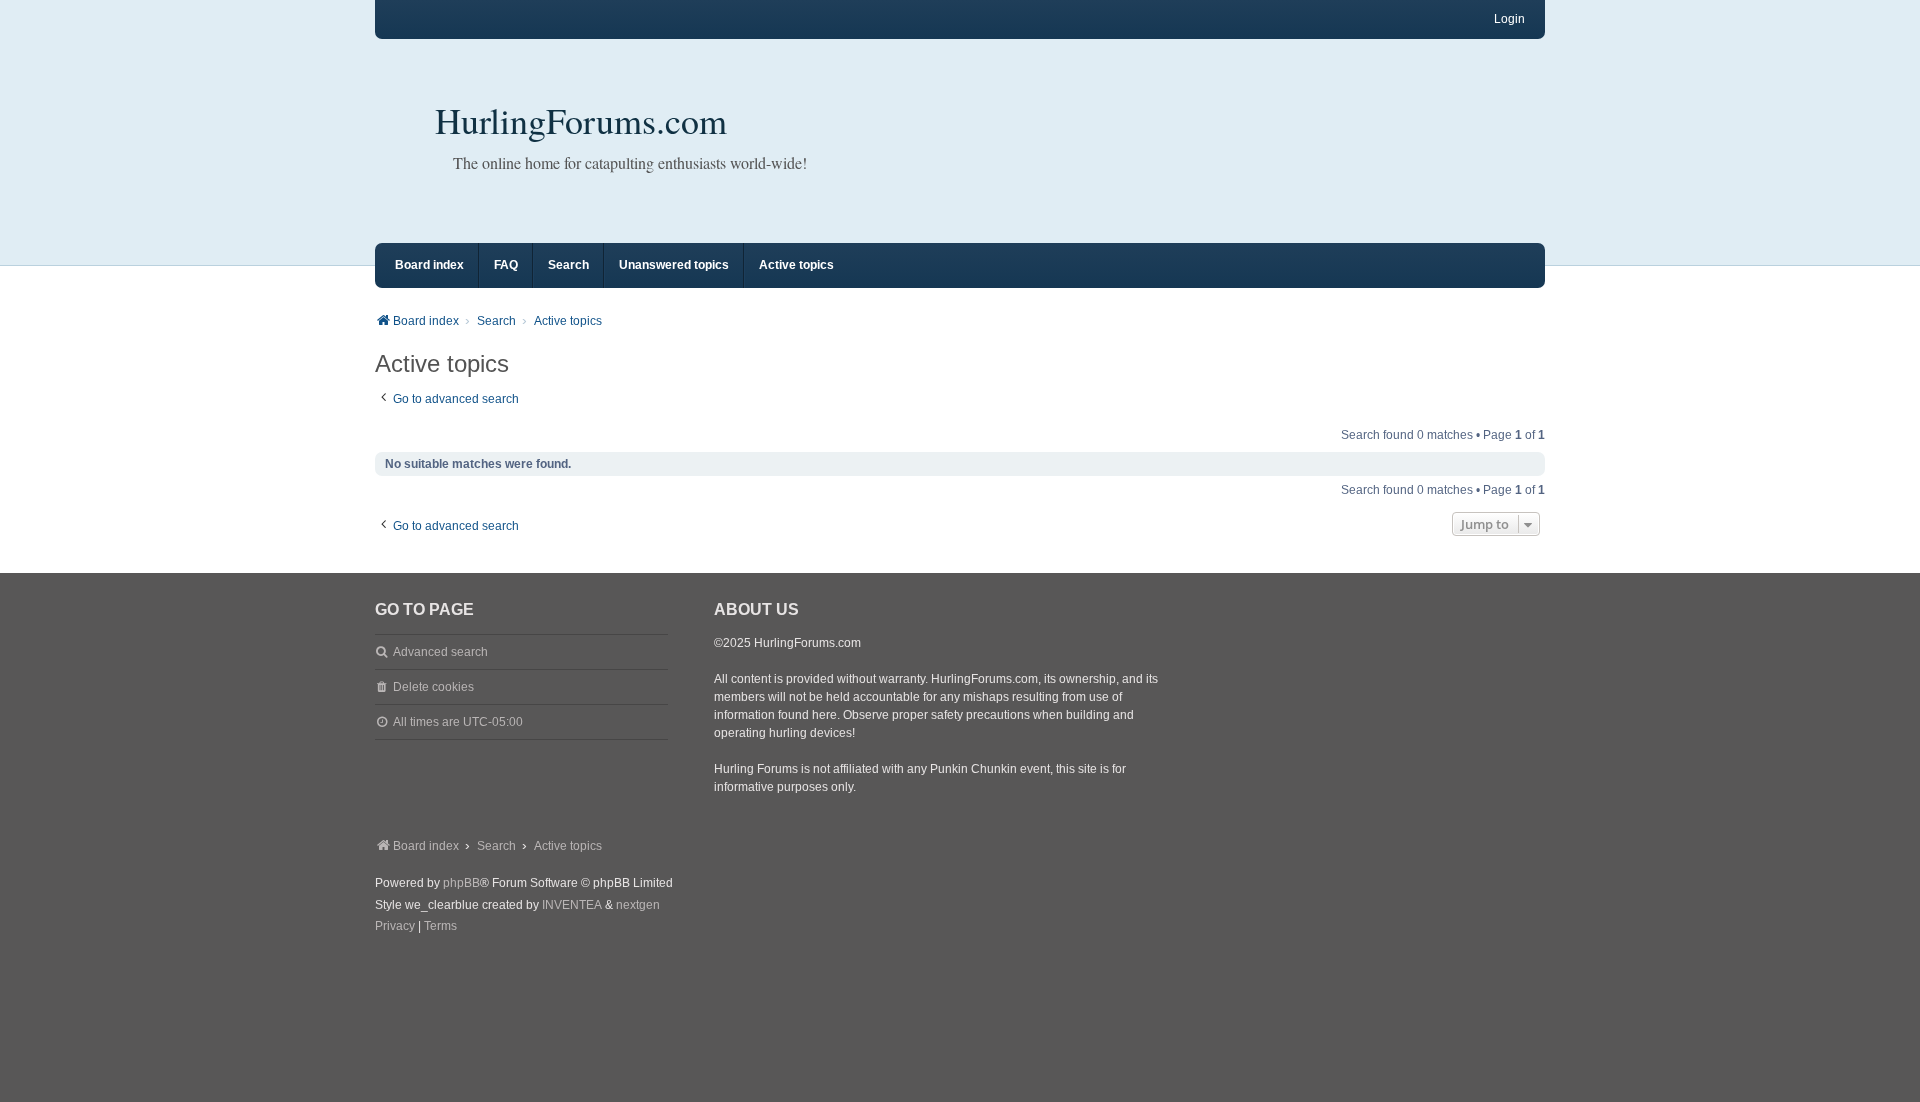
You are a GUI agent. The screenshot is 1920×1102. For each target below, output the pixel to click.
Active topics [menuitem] (796, 265)
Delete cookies (433, 687)
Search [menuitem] (568, 265)
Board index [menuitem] (429, 265)
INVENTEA (572, 905)
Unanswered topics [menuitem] (674, 265)
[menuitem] (395, 927)
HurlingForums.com (581, 120)
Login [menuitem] (1509, 19)
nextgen (638, 905)
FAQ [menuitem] (506, 265)
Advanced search (440, 652)
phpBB (461, 883)
